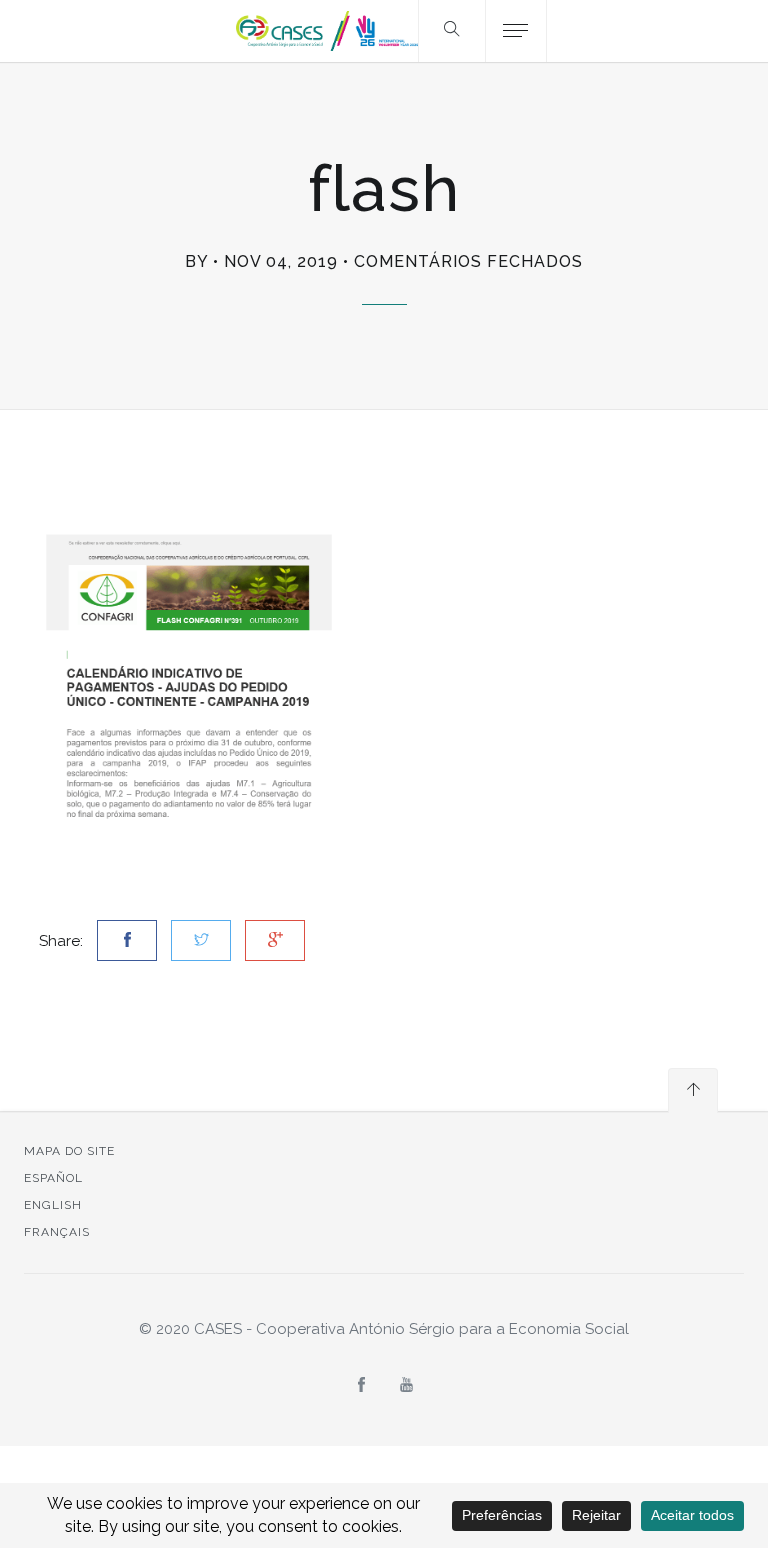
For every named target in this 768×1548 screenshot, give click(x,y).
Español (53, 1178)
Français (57, 1232)
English (53, 1205)
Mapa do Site (69, 1151)
